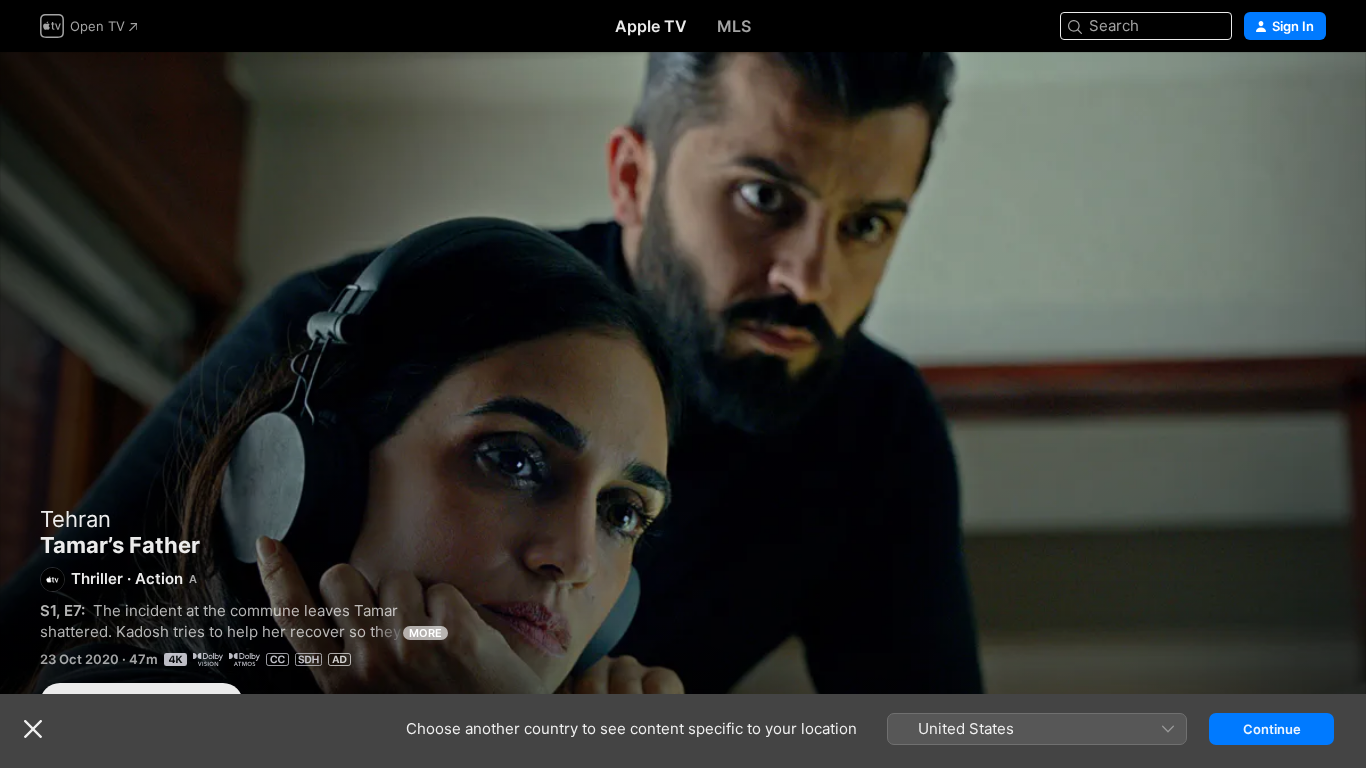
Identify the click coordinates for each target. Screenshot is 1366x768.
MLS (734, 26)
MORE (425, 633)
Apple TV (651, 26)
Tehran (75, 519)
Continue (1272, 729)
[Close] (33, 729)
